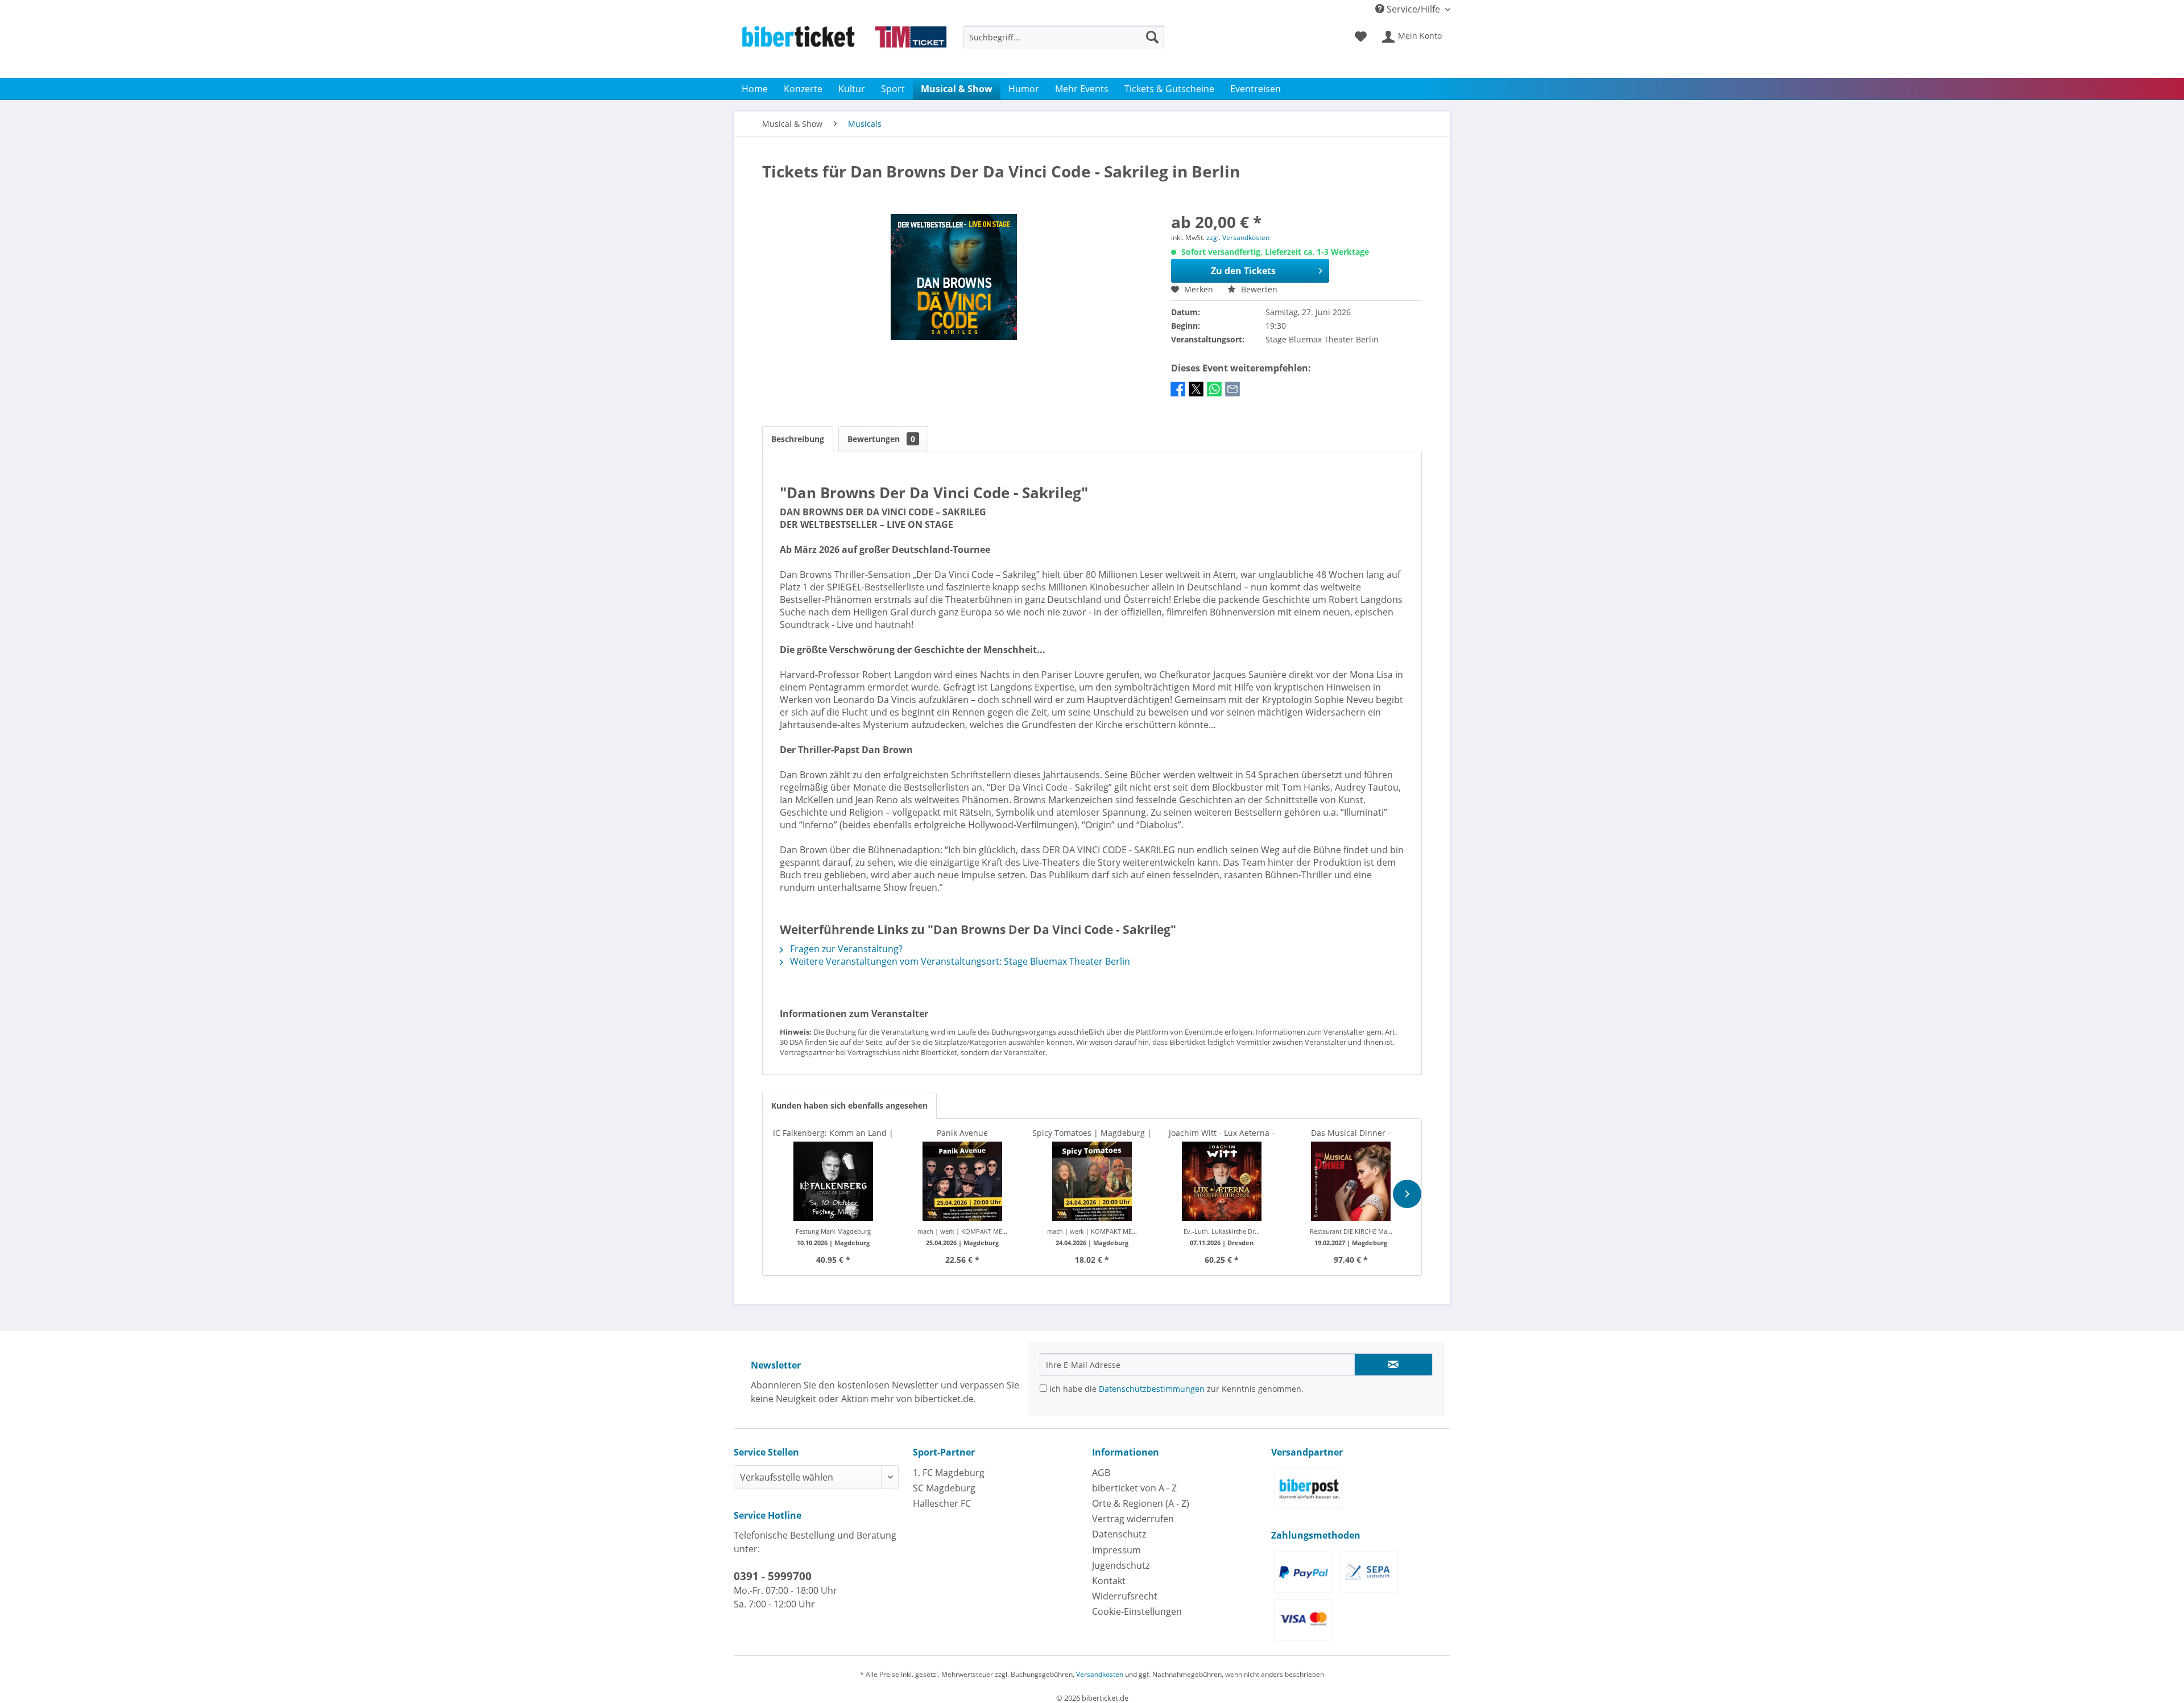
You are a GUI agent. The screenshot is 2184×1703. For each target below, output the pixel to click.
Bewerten (1258, 289)
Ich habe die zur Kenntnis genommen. (1175, 1389)
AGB (1101, 1473)
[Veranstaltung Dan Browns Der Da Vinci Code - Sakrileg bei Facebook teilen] (1178, 395)
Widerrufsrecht (1125, 1596)
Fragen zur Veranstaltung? (845, 949)
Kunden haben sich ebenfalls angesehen (849, 1105)
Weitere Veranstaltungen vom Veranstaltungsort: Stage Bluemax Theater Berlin (959, 961)
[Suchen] (1152, 37)
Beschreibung (798, 439)
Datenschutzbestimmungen (1152, 1389)
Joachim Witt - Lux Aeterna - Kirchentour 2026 (1222, 1133)
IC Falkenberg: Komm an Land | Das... (833, 1133)
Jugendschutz (1121, 1565)
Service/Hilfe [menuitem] (1413, 9)
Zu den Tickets (1243, 271)
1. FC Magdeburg (949, 1473)
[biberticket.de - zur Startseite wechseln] (844, 49)
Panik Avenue (962, 1133)
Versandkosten (1100, 1674)
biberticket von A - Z (1134, 1488)
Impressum (1116, 1550)
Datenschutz (1119, 1534)
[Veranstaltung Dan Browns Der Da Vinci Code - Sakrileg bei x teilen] (1196, 395)
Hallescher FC (942, 1503)
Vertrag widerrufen (1133, 1519)
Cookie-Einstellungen (1137, 1611)
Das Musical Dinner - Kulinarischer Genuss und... (1351, 1133)
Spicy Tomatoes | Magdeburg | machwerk (1092, 1133)
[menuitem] (1064, 42)
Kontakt (1109, 1581)
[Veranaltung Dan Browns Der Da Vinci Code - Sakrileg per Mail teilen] (1232, 395)
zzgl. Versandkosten (1238, 237)
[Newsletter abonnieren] (1393, 1365)
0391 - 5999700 (773, 1576)
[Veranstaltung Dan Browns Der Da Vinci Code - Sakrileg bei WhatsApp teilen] (1214, 395)
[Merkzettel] (1361, 37)
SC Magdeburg (944, 1488)
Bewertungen (881, 439)
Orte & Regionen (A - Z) (1141, 1503)
